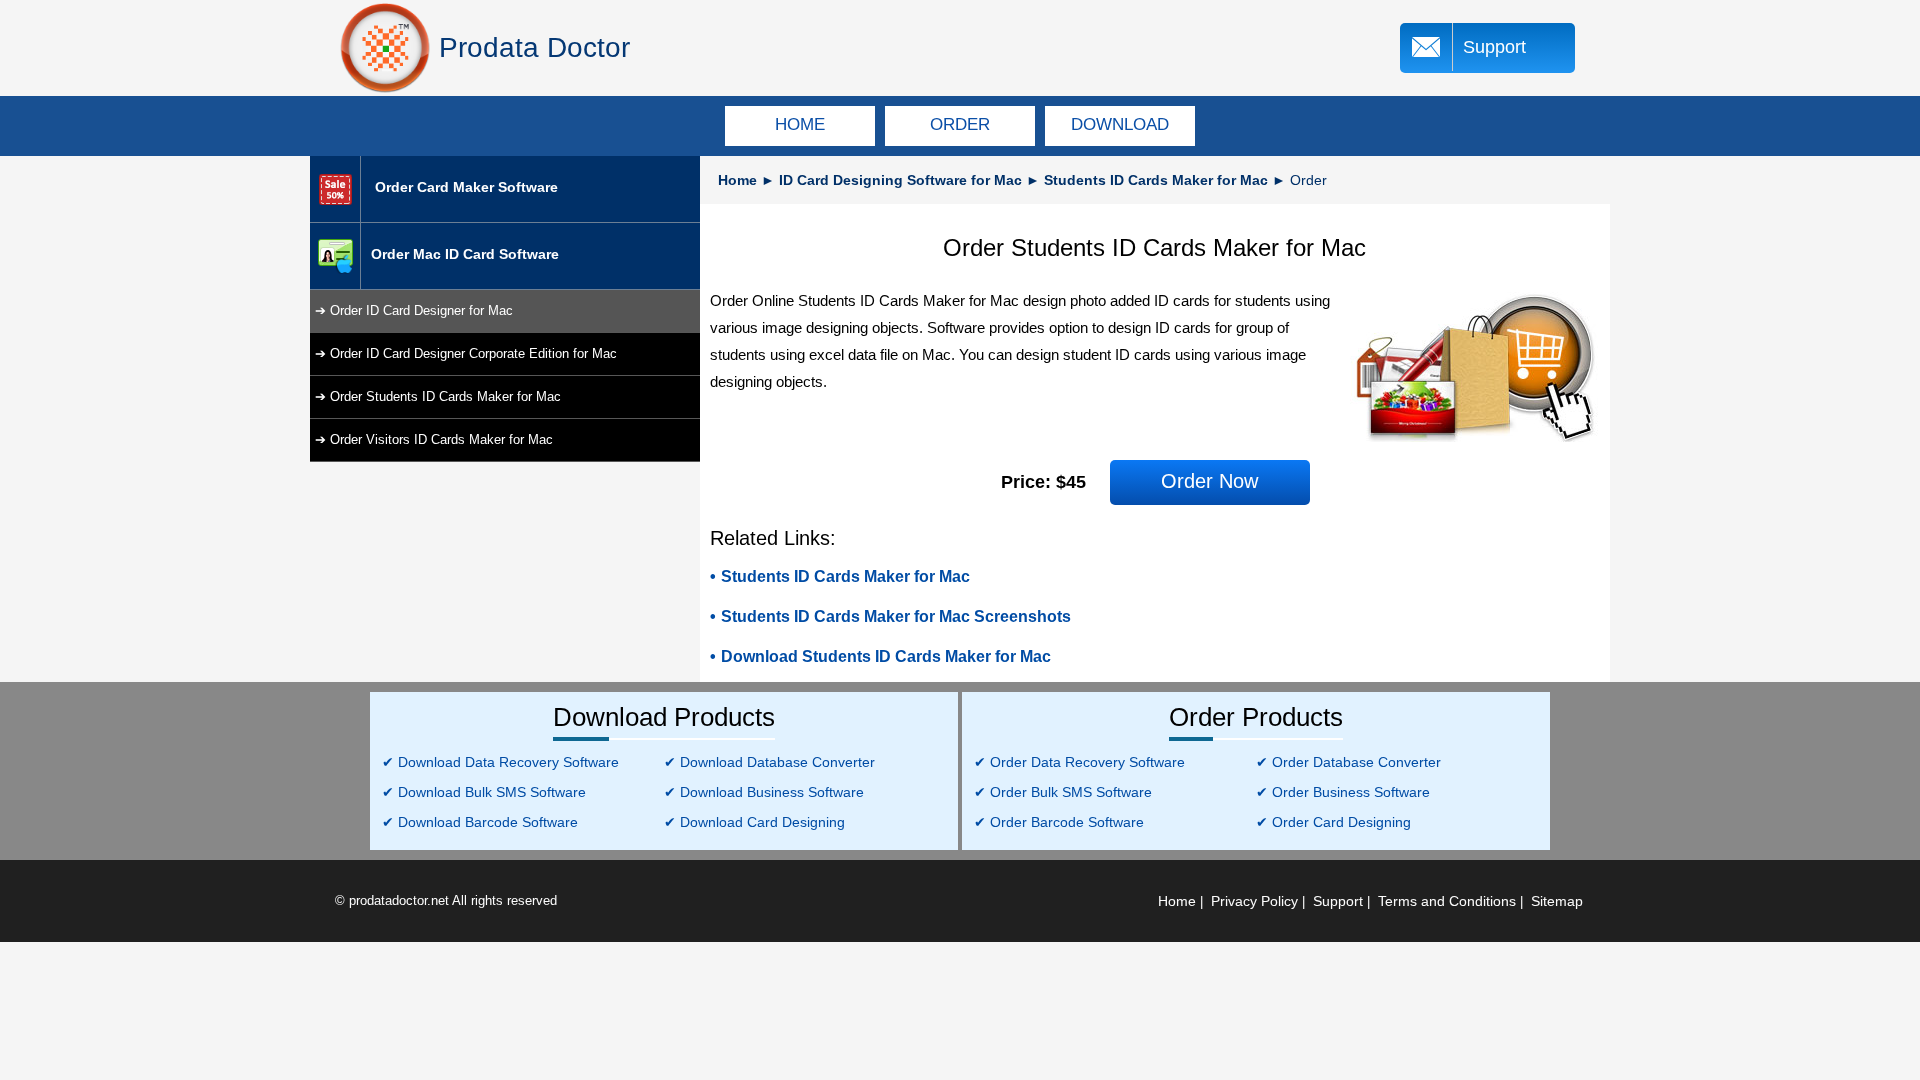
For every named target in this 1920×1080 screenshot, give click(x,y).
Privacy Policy (1254, 901)
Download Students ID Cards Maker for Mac (886, 656)
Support (1494, 47)
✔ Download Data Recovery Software (500, 762)
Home (737, 180)
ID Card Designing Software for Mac (902, 180)
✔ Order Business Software (1343, 792)
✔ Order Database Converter (1348, 762)
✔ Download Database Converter (769, 762)
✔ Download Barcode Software (480, 822)
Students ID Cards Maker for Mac (1156, 180)
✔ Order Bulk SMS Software (1063, 792)
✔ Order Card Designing (1333, 822)
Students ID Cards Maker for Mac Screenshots (896, 616)
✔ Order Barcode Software (1059, 822)
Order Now (1209, 481)
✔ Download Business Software (764, 792)
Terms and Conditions (1447, 901)
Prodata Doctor (534, 47)
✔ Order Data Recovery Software (1079, 762)
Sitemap (1557, 901)
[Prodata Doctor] (385, 48)
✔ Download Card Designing (754, 822)
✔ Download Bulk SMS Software (484, 792)
